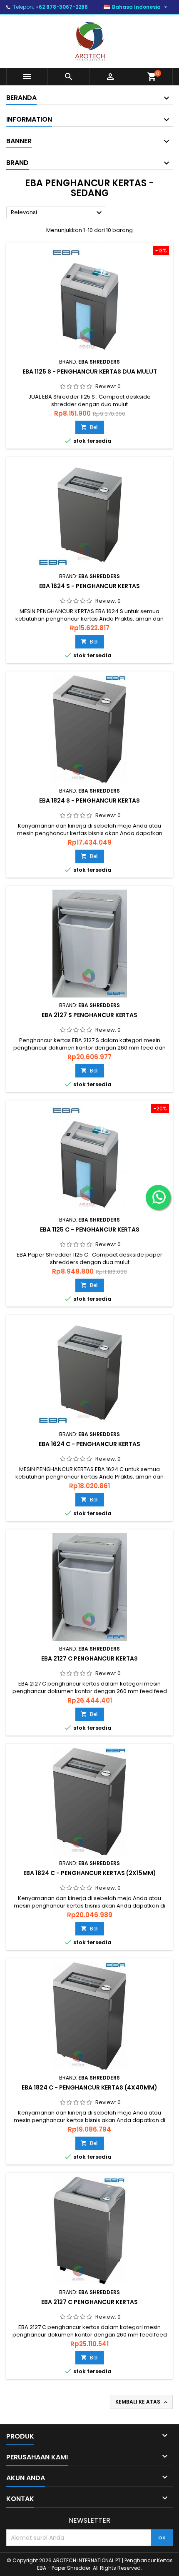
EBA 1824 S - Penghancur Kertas (89, 800)
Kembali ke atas (142, 2402)
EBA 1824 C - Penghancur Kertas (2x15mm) (90, 1873)
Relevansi (57, 213)
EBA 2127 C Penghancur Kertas (89, 1658)
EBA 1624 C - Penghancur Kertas (89, 1444)
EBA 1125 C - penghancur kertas (90, 1229)
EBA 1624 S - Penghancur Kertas (89, 586)
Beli (90, 427)
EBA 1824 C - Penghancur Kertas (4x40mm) (89, 2087)
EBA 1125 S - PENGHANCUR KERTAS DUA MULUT (90, 372)
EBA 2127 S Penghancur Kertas (89, 1015)
